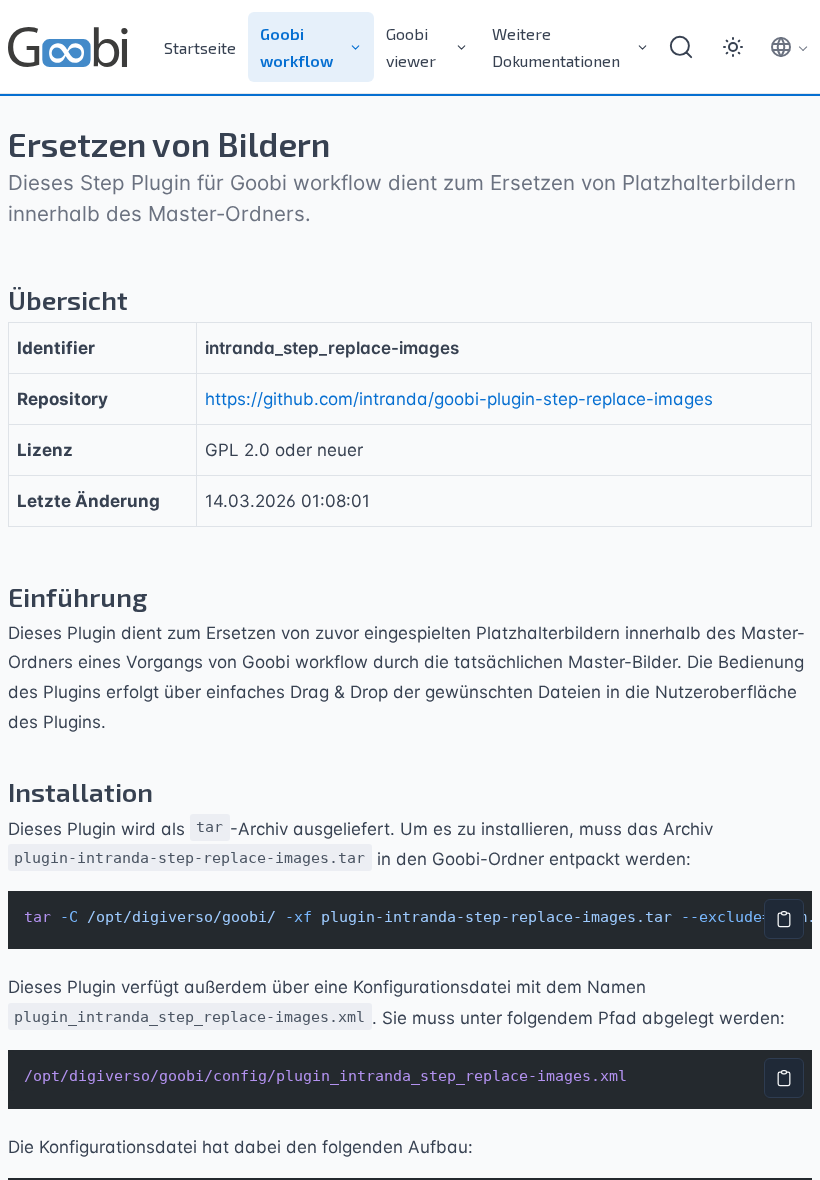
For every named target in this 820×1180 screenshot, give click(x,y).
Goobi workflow (296, 47)
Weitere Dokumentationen (556, 47)
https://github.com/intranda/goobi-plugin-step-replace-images (459, 399)
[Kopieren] (784, 919)
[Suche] (681, 47)
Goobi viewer (411, 47)
